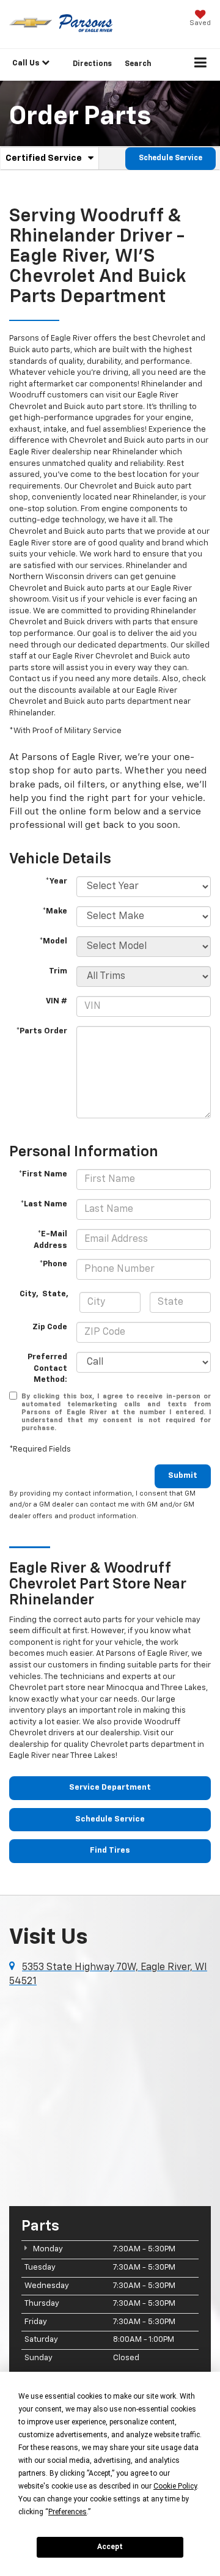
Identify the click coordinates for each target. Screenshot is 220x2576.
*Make (55, 911)
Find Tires (110, 1851)
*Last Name (44, 1204)
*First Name (43, 1174)
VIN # (57, 1001)
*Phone (53, 1264)
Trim (58, 971)
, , (45, 1294)
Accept (110, 2547)
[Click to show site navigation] (201, 65)
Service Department (110, 1788)
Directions (92, 64)
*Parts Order (42, 1031)
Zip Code (50, 1327)
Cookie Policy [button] (175, 2486)
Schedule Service (170, 158)
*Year (56, 881)
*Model (53, 941)
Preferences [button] (68, 2512)
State (54, 1294)
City (28, 1294)
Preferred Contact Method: (47, 1368)
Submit (183, 1476)
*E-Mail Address (50, 1240)
